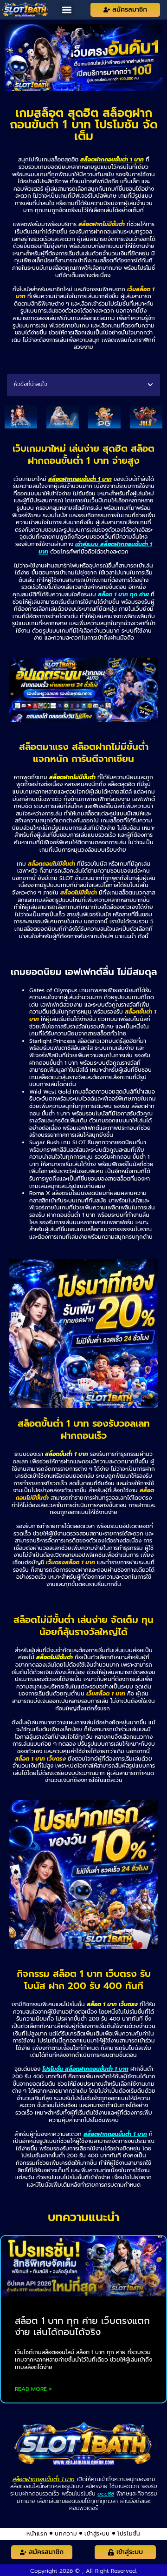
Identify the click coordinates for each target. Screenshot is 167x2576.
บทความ (66, 2534)
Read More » (33, 2389)
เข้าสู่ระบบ (97, 2534)
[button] (67, 10)
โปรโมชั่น (129, 2534)
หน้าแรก (37, 2534)
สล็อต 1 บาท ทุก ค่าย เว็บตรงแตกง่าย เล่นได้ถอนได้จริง (82, 2326)
